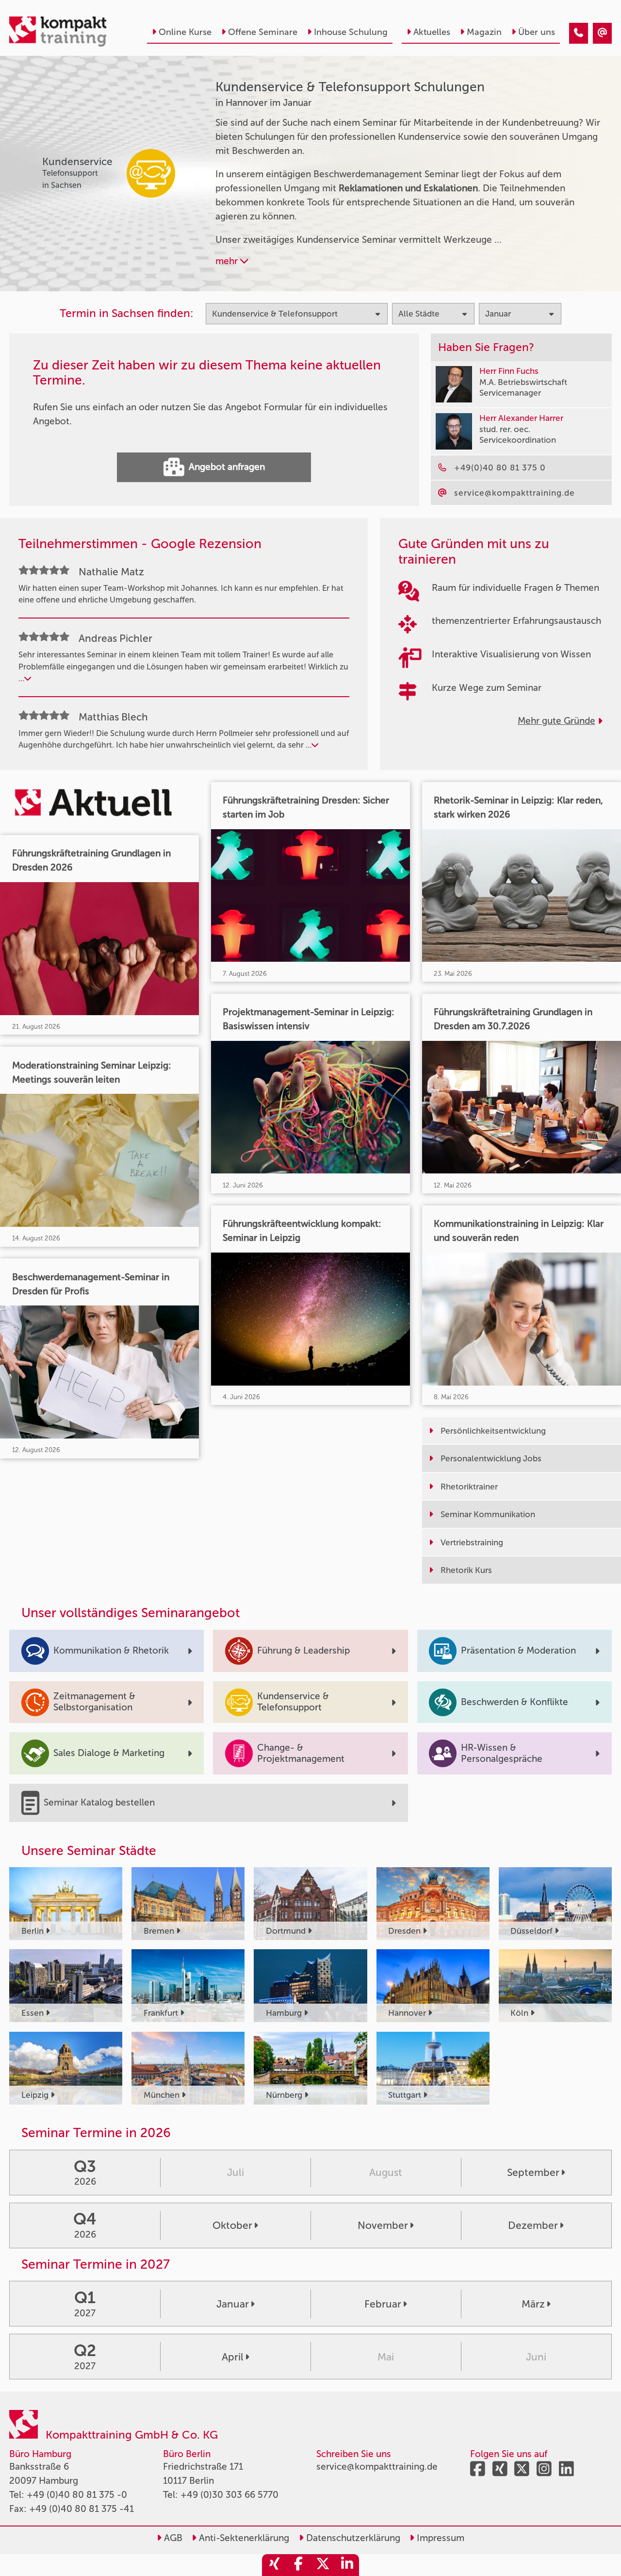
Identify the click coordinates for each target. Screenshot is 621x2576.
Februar (383, 2304)
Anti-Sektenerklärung (243, 2538)
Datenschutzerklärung (352, 2538)
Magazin (484, 32)
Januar (233, 2304)
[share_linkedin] (347, 2565)
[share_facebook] (298, 2565)
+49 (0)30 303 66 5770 (229, 2495)
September (533, 2172)
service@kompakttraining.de (377, 2467)
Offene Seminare (263, 32)
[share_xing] (274, 2565)
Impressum (439, 2538)
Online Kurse (185, 32)
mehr (228, 261)
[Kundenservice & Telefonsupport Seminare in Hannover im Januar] (579, 33)
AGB (172, 2538)
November (383, 2225)
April (233, 2357)
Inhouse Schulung (351, 32)
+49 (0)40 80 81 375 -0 (77, 2495)
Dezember (533, 2225)
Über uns (537, 32)
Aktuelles (432, 32)
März (533, 2304)
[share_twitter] (323, 2565)
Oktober (232, 2225)
